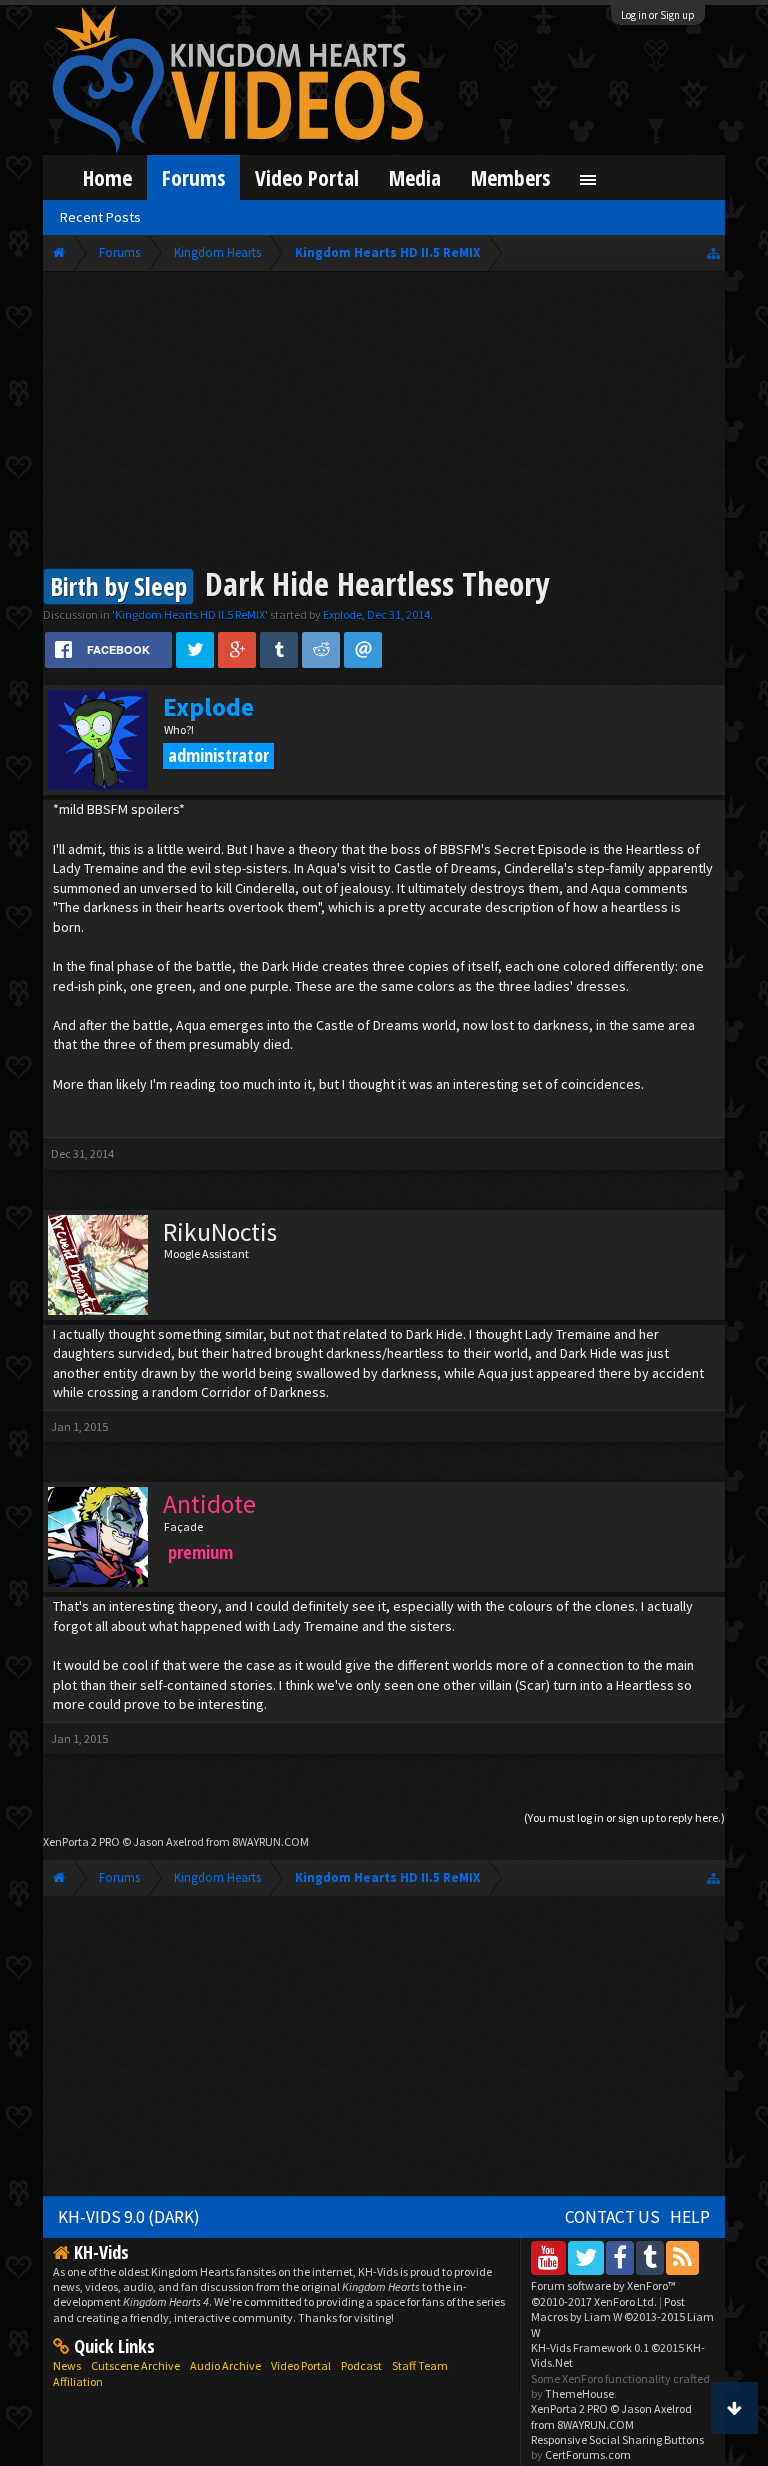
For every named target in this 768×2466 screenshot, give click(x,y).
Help (690, 2217)
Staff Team (420, 2365)
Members (510, 177)
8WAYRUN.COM (270, 1841)
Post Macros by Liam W (622, 2317)
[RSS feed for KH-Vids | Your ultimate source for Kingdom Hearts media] (682, 2257)
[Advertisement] (384, 422)
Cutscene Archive (135, 2365)
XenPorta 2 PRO (81, 1841)
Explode (342, 614)
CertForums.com (588, 2454)
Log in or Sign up (658, 15)
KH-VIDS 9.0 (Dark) (129, 2217)
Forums (193, 177)
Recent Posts (100, 217)
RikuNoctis (220, 1232)
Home (107, 177)
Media (415, 177)
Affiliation (78, 2381)
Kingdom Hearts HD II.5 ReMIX (190, 614)
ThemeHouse (579, 2393)
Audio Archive (225, 2365)
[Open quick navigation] (713, 252)
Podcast (361, 2365)
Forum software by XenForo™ (603, 2293)
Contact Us (612, 2217)
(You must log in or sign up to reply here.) (624, 1817)
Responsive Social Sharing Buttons (617, 2439)
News (67, 2365)
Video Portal (307, 177)
